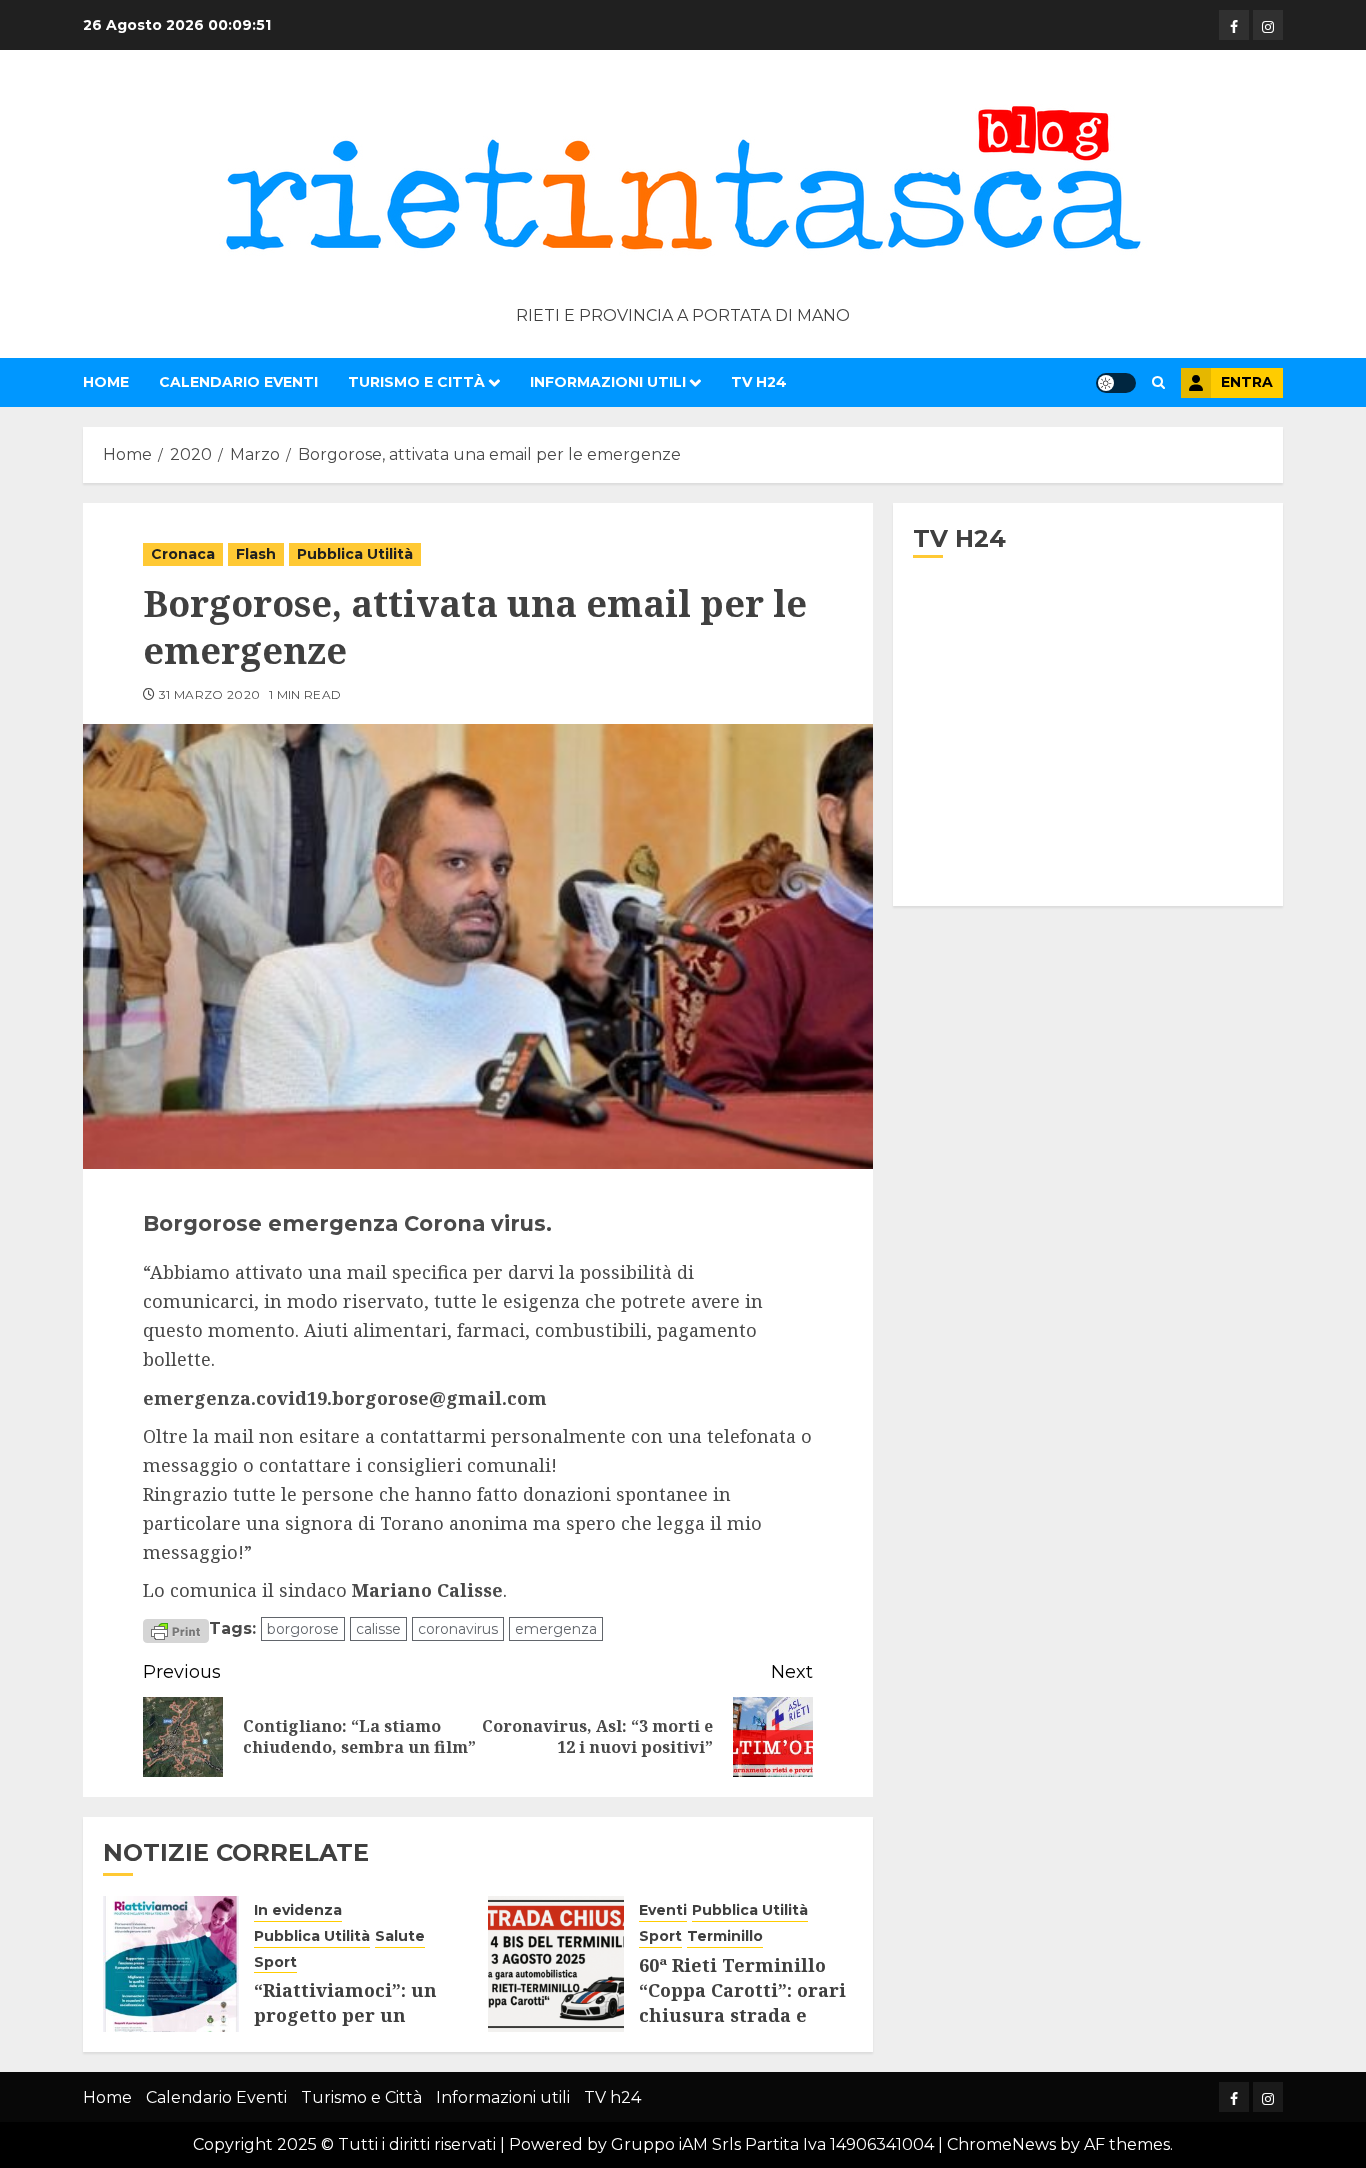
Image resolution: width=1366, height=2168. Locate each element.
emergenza (556, 1629)
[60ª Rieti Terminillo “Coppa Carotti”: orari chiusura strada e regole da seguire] (556, 1964)
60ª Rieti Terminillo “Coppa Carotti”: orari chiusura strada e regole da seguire (742, 2003)
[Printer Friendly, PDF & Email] (176, 1630)
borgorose (303, 1629)
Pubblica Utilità (355, 554)
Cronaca (183, 554)
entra (1247, 382)
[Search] (1158, 382)
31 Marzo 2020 (210, 694)
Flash (256, 554)
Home (106, 382)
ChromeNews (1001, 2144)
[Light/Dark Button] (1116, 383)
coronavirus (458, 1629)
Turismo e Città (416, 382)
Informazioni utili (608, 382)
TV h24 (759, 382)
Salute (400, 1936)
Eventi (663, 1910)
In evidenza (298, 1910)
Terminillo (725, 1936)
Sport (275, 1962)
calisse (378, 1629)
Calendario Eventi (238, 382)
